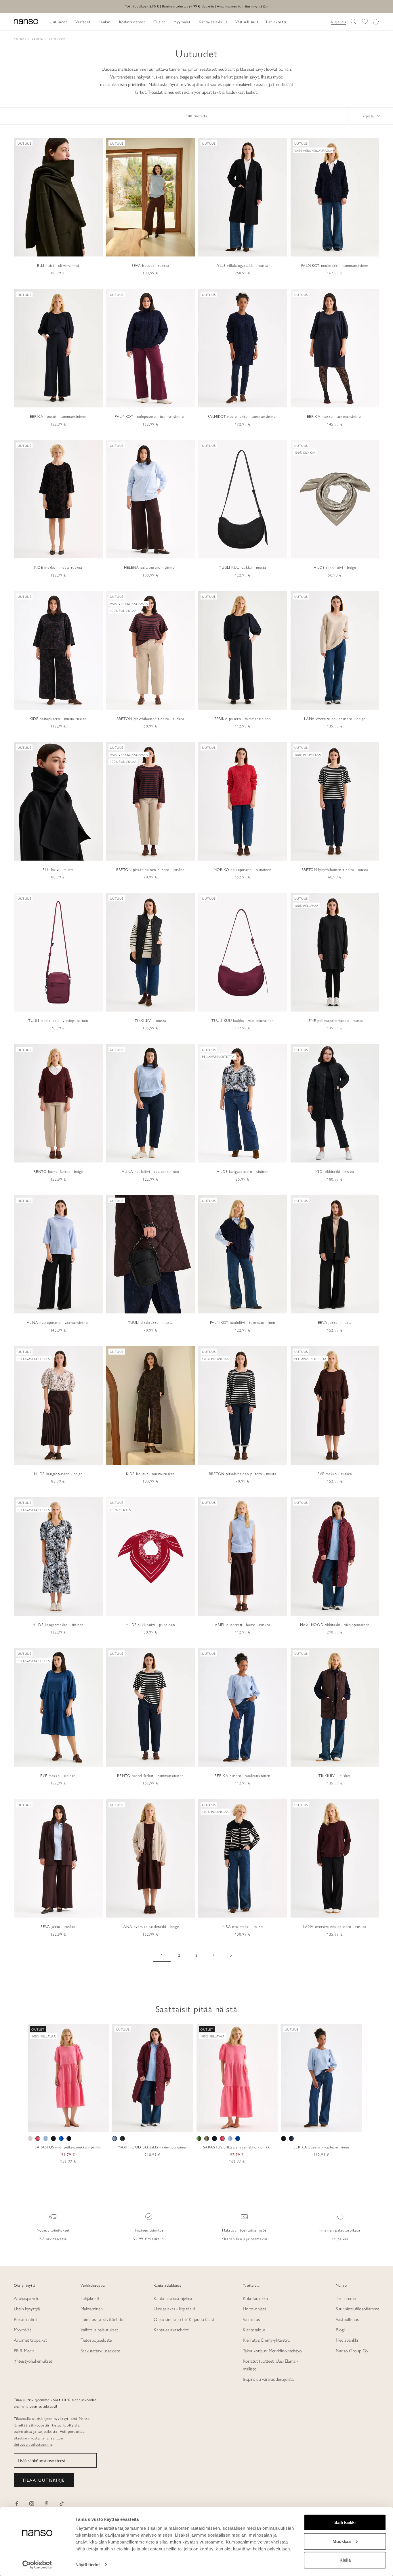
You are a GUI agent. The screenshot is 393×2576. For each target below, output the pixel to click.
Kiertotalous (254, 2329)
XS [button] (47, 2125)
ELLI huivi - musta (58, 869)
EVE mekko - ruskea (335, 1473)
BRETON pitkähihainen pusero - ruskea (150, 869)
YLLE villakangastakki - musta (243, 265)
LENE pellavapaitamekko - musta (335, 1020)
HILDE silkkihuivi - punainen (150, 1624)
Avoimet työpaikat (30, 2340)
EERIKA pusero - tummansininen (243, 718)
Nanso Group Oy (352, 2350)
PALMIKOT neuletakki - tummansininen (335, 265)
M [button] (62, 2125)
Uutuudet (57, 39)
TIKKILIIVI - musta (150, 1020)
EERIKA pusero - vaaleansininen (243, 1775)
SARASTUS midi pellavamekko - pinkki (68, 2147)
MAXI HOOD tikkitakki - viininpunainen (335, 1624)
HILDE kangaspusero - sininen (243, 1171)
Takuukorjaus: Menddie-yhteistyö (272, 2350)
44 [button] (334, 2125)
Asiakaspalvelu (27, 2298)
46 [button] (342, 2125)
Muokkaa (342, 2541)
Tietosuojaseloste (96, 2340)
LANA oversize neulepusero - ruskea (335, 1926)
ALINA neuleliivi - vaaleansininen (150, 1171)
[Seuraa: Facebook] (17, 2504)
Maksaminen (92, 2308)
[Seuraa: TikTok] (62, 2504)
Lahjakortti (90, 2298)
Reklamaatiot (25, 2319)
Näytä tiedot (88, 2565)
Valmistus (251, 2319)
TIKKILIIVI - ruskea (335, 1775)
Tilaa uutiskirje (44, 2480)
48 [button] (351, 2125)
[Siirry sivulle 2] (231, 1955)
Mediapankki (347, 2340)
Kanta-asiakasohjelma (173, 2298)
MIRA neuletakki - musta (243, 1926)
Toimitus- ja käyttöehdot (103, 2319)
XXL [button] (87, 2125)
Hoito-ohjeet (254, 2308)
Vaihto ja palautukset (99, 2329)
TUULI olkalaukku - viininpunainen (58, 1020)
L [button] (69, 2125)
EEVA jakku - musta (335, 1322)
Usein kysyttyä (27, 2308)
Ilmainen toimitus (149, 2230)
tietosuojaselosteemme (33, 2444)
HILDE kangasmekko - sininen (58, 1624)
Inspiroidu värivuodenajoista (268, 2379)
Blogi (340, 2329)
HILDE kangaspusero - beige (58, 1473)
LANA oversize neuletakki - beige (150, 1926)
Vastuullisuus (347, 2319)
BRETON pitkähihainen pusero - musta (243, 1473)
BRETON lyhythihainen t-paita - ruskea (150, 718)
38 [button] (309, 2125)
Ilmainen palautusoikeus (340, 2230)
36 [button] (301, 2125)
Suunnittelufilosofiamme (357, 2308)
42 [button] (326, 2125)
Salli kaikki (345, 2522)
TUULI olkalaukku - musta (150, 1322)
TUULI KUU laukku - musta (243, 567)
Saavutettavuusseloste (100, 2350)
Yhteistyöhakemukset (33, 2361)
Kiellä (345, 2560)
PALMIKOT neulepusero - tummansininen (150, 416)
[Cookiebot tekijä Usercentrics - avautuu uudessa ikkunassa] (37, 2565)
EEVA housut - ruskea (150, 265)
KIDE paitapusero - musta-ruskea (58, 718)
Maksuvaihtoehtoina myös (244, 2230)
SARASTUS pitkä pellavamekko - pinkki (237, 2147)
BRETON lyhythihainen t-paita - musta (335, 869)
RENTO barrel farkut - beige (58, 1171)
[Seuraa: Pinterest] (47, 2504)
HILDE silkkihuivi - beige (335, 567)
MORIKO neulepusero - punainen (243, 869)
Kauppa (38, 39)
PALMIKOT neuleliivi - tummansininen (243, 1322)
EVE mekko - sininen (58, 1775)
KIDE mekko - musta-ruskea (58, 567)
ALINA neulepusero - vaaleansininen (58, 1322)
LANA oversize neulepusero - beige (335, 718)
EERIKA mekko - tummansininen (335, 416)
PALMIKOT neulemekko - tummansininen (243, 416)
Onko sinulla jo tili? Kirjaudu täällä (184, 2319)
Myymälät (22, 2329)
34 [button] (292, 2125)
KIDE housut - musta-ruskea (150, 1473)
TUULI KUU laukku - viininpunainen (243, 1020)
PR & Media (24, 2350)
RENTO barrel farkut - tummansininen (150, 1775)
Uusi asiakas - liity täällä (174, 2308)
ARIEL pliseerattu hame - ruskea (243, 1624)
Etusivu (20, 39)
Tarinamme (346, 2298)
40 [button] (317, 2125)
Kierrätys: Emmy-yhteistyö (267, 2340)
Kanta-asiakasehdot (171, 2329)
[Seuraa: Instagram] (32, 2504)
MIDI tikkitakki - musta (335, 1171)
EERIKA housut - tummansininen (58, 416)
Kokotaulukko (255, 2298)
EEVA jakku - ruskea (58, 1926)
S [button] (55, 2125)
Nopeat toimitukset (53, 2230)
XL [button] (76, 2125)
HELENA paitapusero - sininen (150, 567)
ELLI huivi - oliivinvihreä (58, 265)
